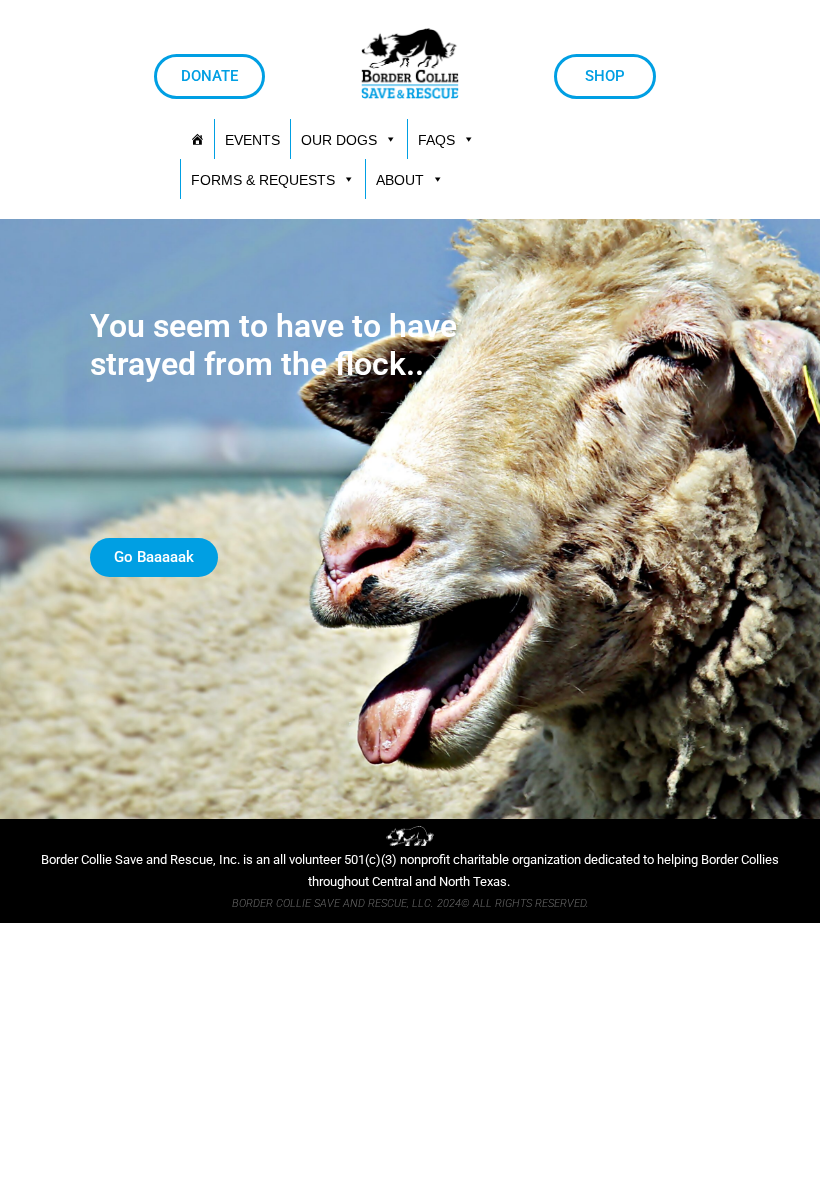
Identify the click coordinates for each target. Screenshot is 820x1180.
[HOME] (197, 139)
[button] (273, 179)
